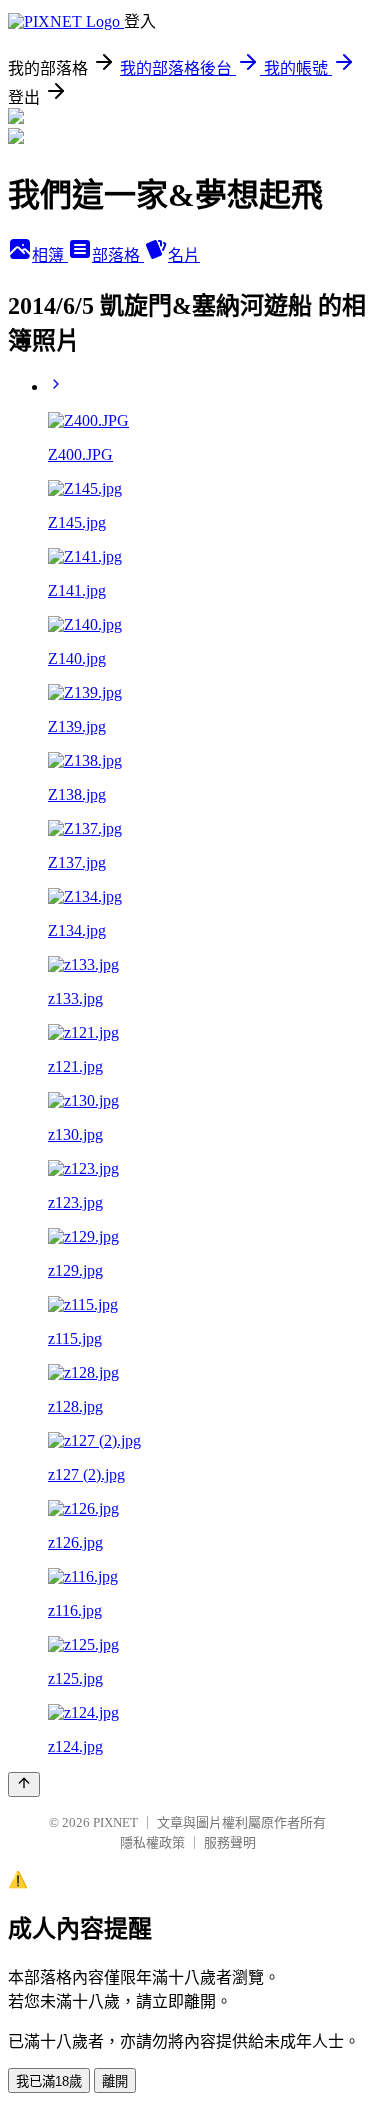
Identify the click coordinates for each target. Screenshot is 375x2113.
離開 (115, 2081)
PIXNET (115, 1822)
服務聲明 (230, 1842)
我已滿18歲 (49, 2081)
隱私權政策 (152, 1842)
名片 (184, 255)
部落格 (118, 255)
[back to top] (24, 1784)
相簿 (50, 255)
